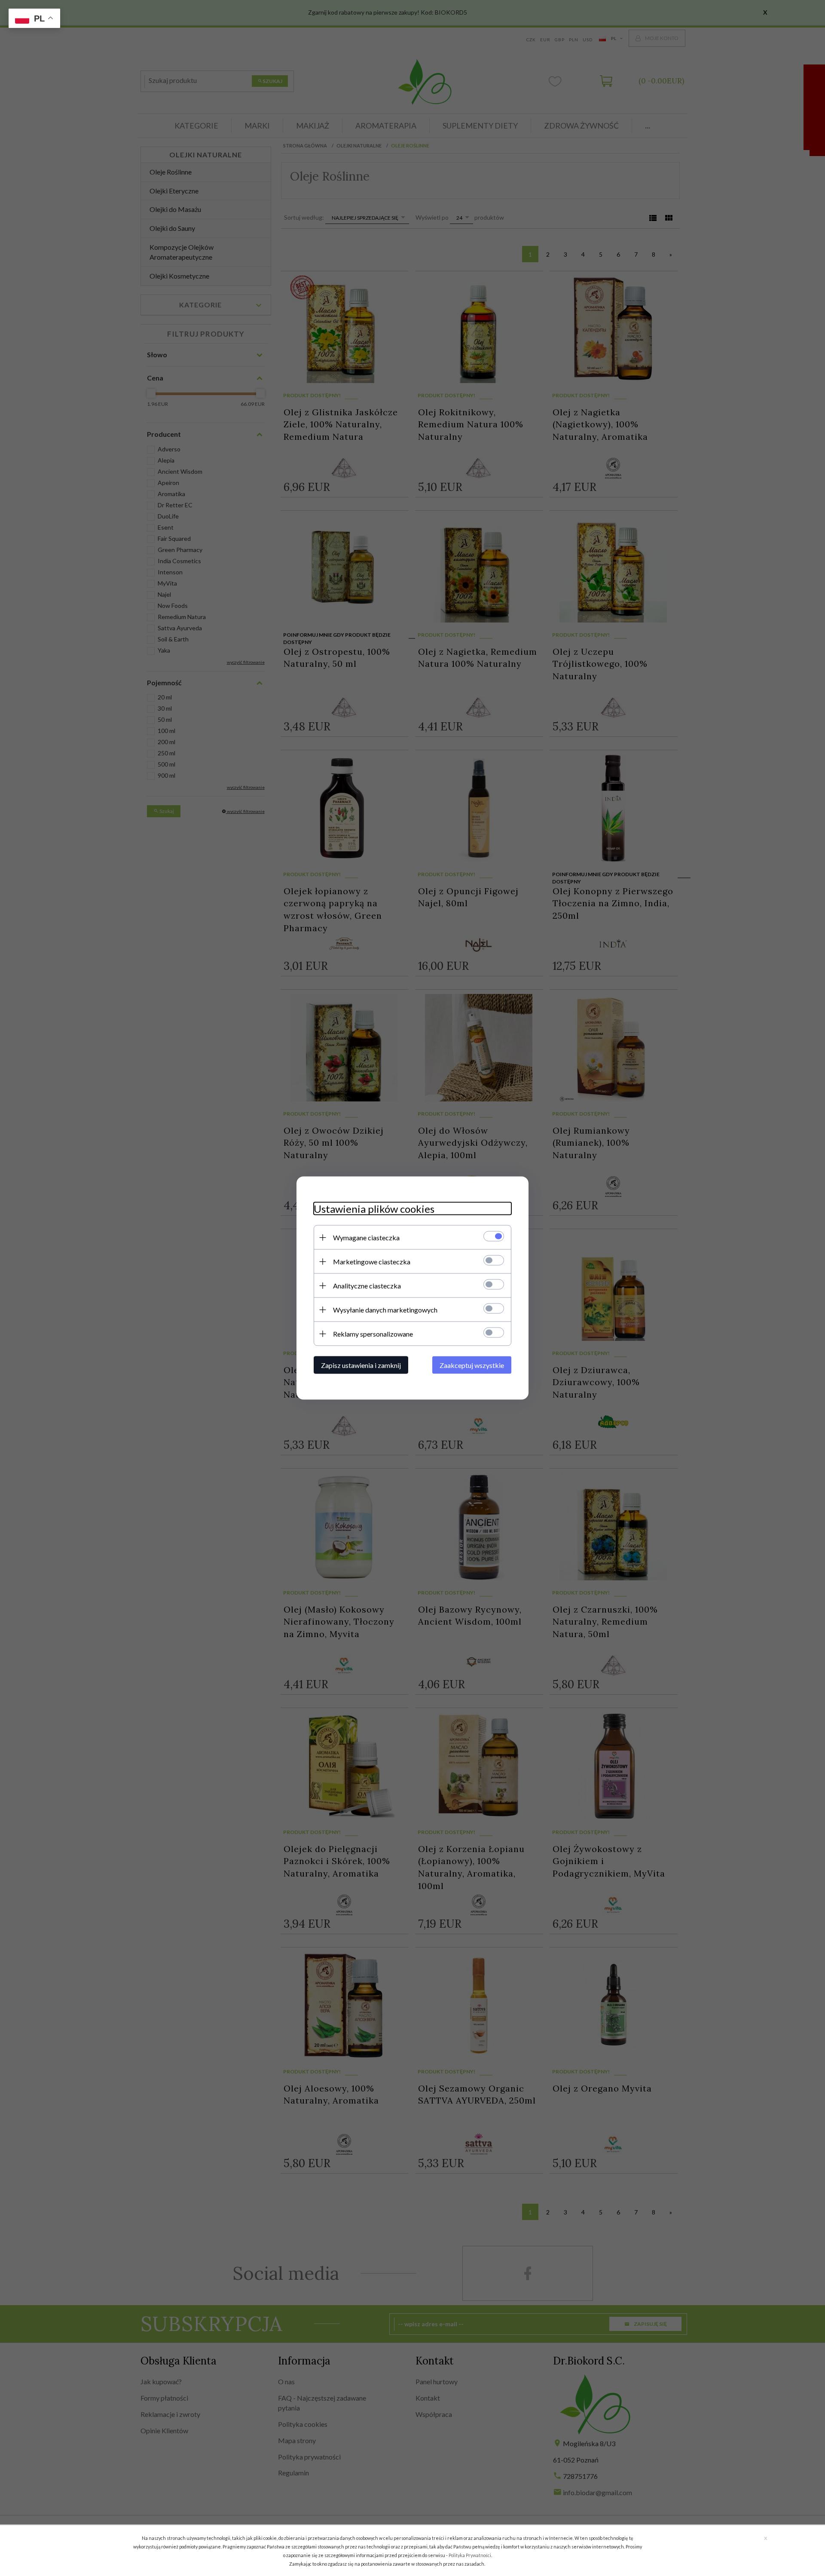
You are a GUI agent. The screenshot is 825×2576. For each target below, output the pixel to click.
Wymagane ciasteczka (366, 1237)
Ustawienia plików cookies (374, 1209)
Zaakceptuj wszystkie (472, 1365)
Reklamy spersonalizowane (373, 1334)
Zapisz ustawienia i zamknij (361, 1365)
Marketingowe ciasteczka (372, 1262)
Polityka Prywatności (470, 2555)
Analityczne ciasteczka (367, 1286)
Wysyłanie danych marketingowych (385, 1310)
